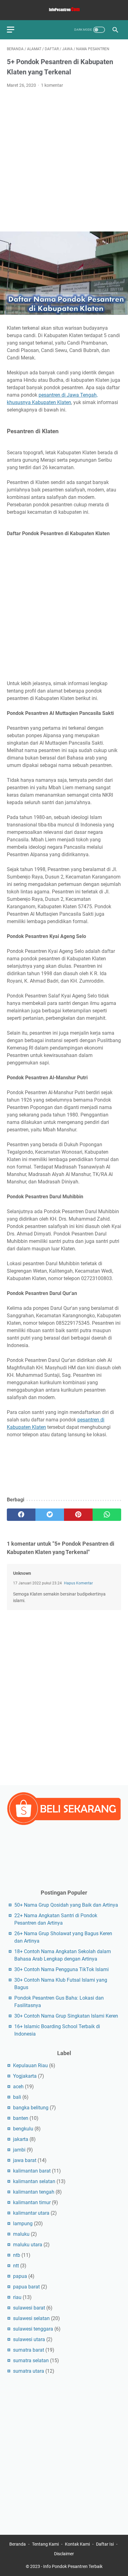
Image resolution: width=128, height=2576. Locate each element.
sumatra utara (29, 2371)
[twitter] (50, 1515)
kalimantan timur (32, 2202)
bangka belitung (31, 2108)
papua (20, 2276)
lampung (23, 2224)
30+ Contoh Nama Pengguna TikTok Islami (62, 1969)
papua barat (26, 2287)
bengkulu (23, 2129)
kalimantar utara (31, 2213)
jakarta (21, 2139)
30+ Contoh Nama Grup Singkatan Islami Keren (66, 2016)
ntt (16, 2266)
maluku (21, 2234)
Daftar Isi (105, 2544)
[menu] (14, 30)
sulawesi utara (29, 2339)
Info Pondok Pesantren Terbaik (73, 2566)
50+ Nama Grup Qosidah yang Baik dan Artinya (66, 1905)
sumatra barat (29, 2350)
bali (17, 2097)
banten (21, 2118)
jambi (19, 2150)
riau (17, 2297)
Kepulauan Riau (30, 2065)
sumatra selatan (31, 2360)
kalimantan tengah (34, 2192)
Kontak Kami (77, 2544)
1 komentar (52, 85)
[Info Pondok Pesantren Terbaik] (64, 10)
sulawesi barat (29, 2308)
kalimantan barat (32, 2171)
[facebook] (21, 1515)
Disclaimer (64, 2554)
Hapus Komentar (78, 1583)
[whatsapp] (107, 1515)
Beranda (18, 2544)
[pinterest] (78, 1515)
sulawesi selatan (31, 2318)
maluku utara (28, 2245)
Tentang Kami (45, 2544)
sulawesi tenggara (33, 2329)
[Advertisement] (64, 160)
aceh (18, 2087)
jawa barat (25, 2160)
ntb (17, 2255)
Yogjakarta (25, 2076)
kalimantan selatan (34, 2181)
